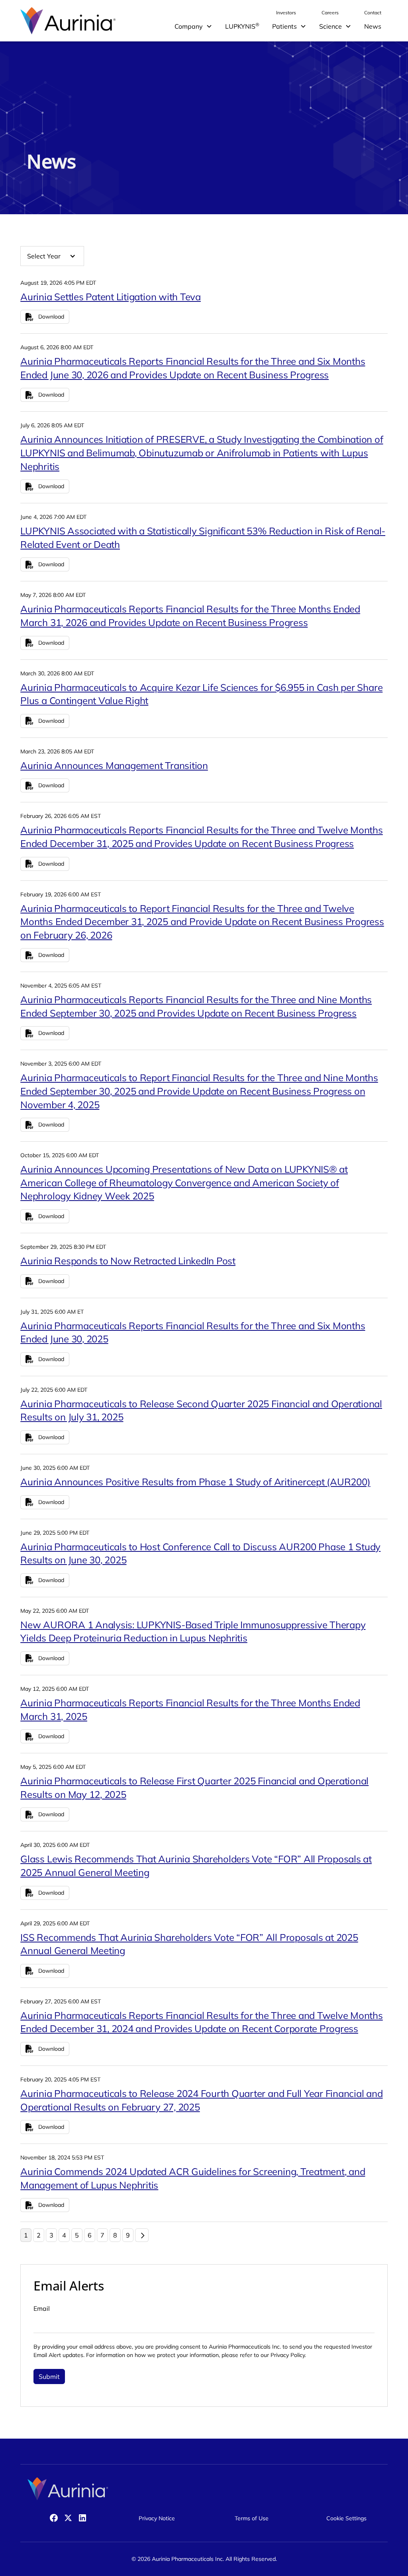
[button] (193, 26)
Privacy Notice (157, 2518)
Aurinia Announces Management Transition (114, 765)
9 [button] (128, 2235)
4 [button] (64, 2235)
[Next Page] (142, 2235)
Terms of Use (252, 2518)
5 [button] (77, 2235)
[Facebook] (54, 2518)
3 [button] (51, 2235)
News (373, 26)
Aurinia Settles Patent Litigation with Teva (111, 297)
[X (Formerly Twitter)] (68, 2518)
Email (42, 2308)
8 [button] (115, 2235)
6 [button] (90, 2235)
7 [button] (102, 2235)
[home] (68, 21)
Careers (330, 13)
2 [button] (39, 2235)
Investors (286, 13)
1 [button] (26, 2235)
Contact (373, 13)
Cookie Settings (346, 2518)
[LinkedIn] (82, 2518)
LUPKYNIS (242, 26)
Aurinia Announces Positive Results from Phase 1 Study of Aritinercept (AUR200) (195, 1482)
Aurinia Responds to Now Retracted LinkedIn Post (128, 1261)
